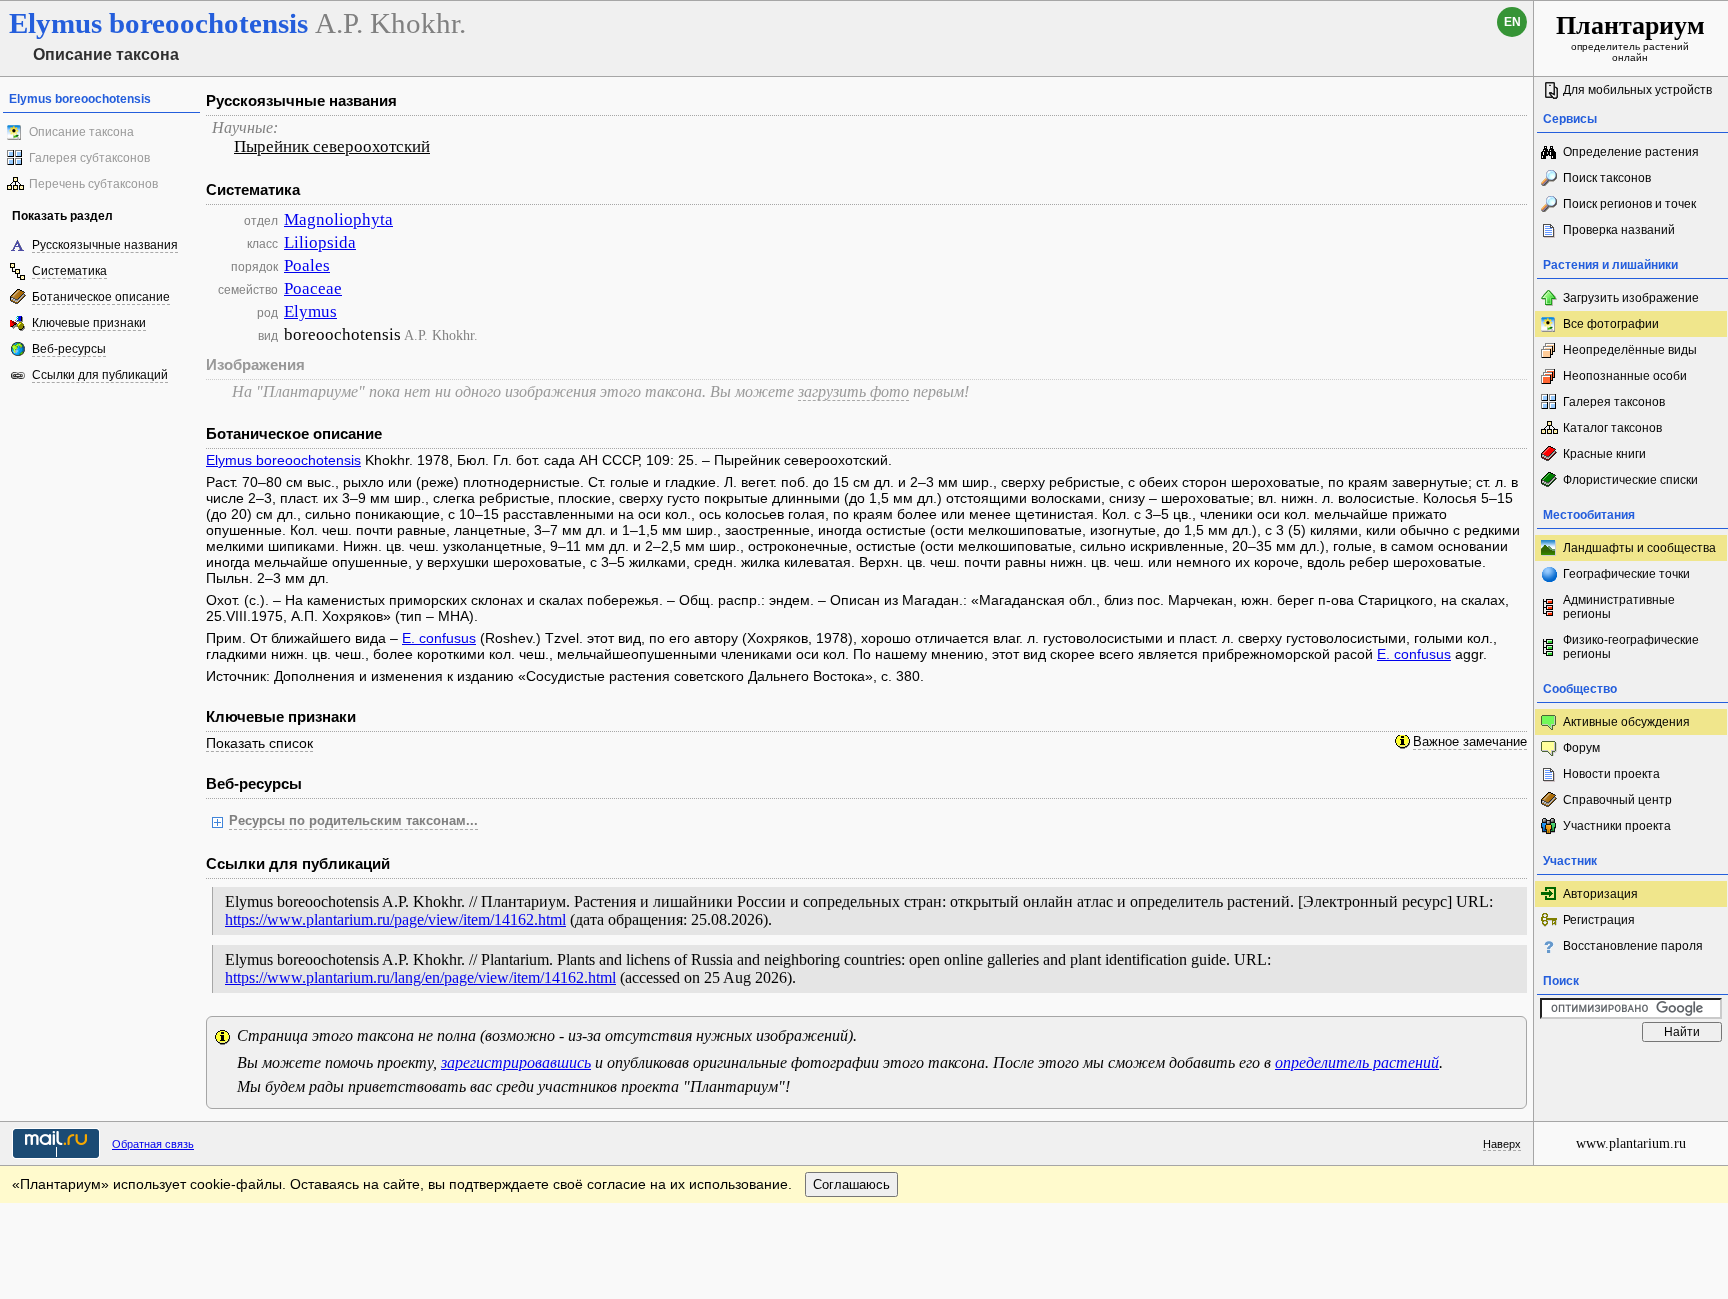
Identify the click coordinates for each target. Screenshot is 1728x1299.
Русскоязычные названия (105, 245)
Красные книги (1604, 454)
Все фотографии (1611, 324)
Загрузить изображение (1631, 298)
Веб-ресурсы (69, 349)
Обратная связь (153, 1144)
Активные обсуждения (1626, 722)
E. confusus (439, 638)
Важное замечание (1470, 742)
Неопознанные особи (1625, 376)
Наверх (1502, 1144)
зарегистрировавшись (516, 1062)
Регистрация (1599, 920)
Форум (1581, 748)
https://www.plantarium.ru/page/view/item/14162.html (395, 919)
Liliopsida (320, 242)
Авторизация (1600, 894)
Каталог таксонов (1612, 428)
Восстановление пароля (1633, 946)
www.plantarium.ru (1631, 1143)
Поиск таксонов (1607, 178)
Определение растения (1631, 152)
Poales (307, 265)
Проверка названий (1619, 230)
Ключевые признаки (89, 323)
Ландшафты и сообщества (1639, 548)
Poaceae (313, 288)
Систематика (69, 271)
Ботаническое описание (101, 297)
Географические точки (1626, 574)
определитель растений (1357, 1062)
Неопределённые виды (1630, 350)
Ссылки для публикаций (100, 375)
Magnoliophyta (338, 219)
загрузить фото (853, 391)
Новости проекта (1611, 774)
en (1512, 22)
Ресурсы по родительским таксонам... (353, 821)
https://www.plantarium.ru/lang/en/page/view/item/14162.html (420, 977)
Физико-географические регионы (1631, 647)
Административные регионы (1619, 607)
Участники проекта (1617, 826)
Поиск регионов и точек (1629, 204)
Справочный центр (1617, 800)
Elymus (310, 311)
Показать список (259, 743)
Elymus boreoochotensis (283, 460)
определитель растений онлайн (1630, 37)
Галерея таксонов (1614, 402)
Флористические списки (1630, 480)
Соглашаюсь (851, 1184)
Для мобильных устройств (1637, 90)
